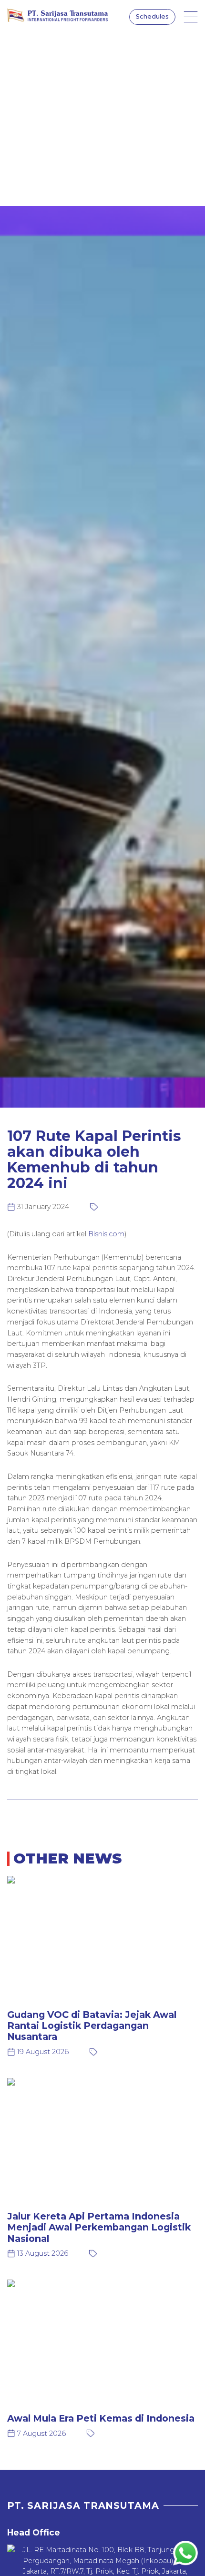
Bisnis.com (106, 1234)
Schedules (152, 16)
